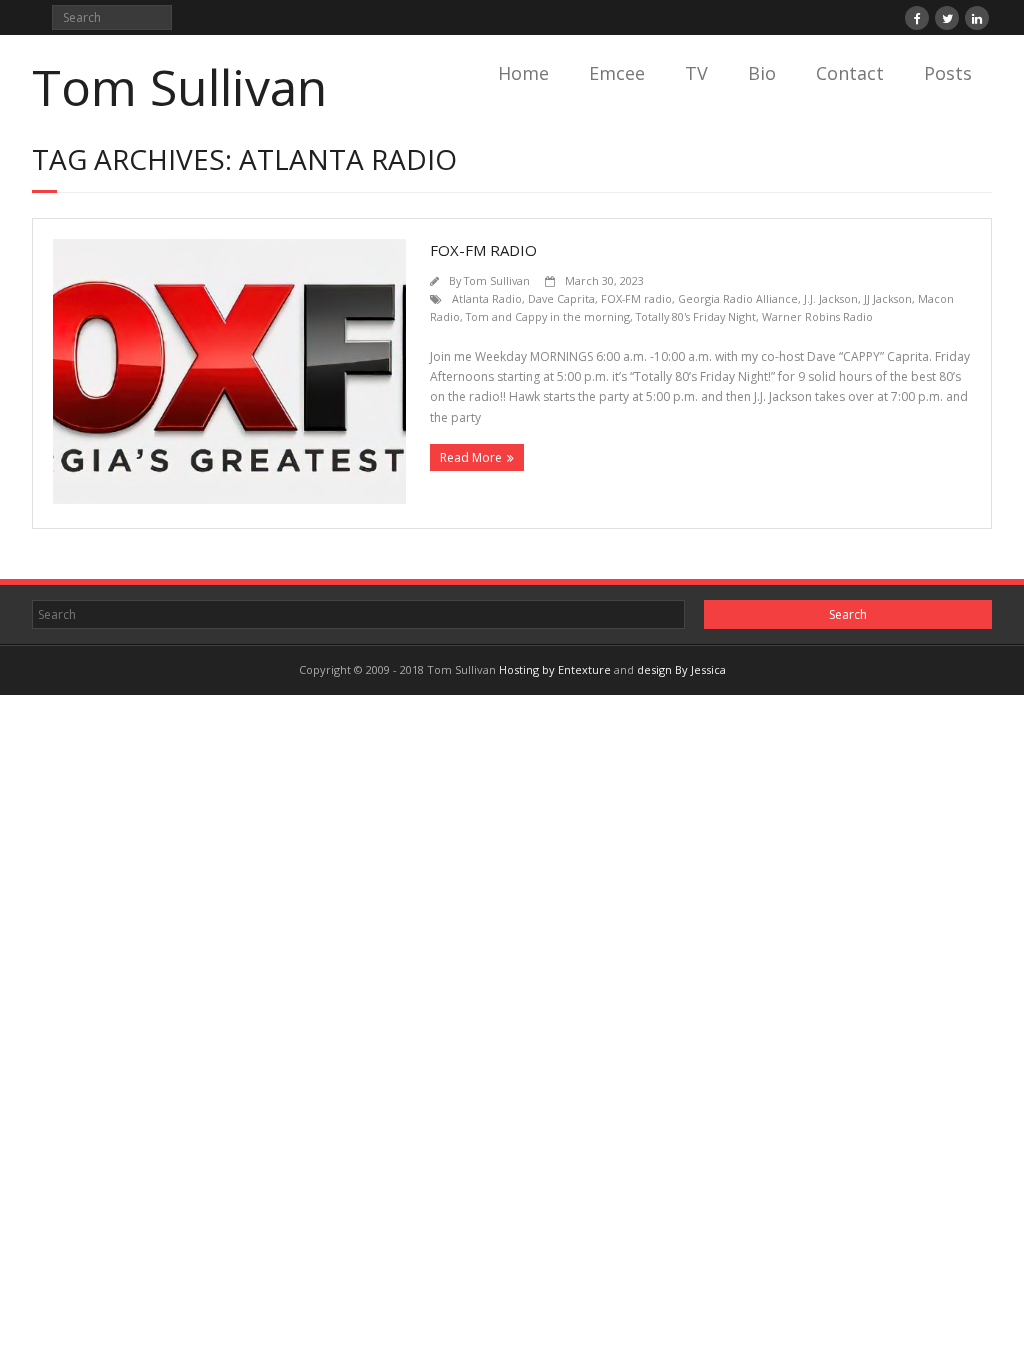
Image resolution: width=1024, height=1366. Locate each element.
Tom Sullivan (497, 280)
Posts (948, 73)
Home (523, 73)
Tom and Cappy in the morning (548, 316)
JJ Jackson (888, 298)
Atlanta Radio (487, 298)
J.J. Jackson (831, 298)
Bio (762, 73)
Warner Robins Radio (817, 316)
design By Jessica (681, 669)
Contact (850, 73)
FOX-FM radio (636, 298)
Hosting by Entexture (555, 669)
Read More (471, 457)
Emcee (617, 73)
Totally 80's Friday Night (696, 316)
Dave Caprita (561, 298)
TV (696, 73)
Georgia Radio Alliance (738, 298)
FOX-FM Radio (483, 250)
